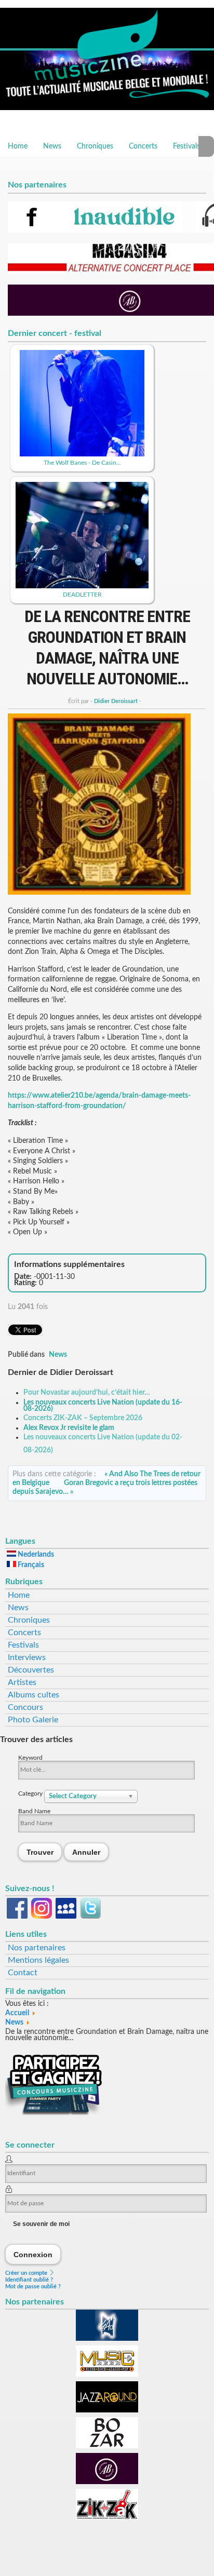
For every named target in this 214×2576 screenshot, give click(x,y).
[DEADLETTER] (82, 586)
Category (31, 1793)
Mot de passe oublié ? (33, 2287)
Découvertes (31, 1670)
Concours (25, 1707)
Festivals (186, 146)
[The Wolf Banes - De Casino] (82, 454)
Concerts (143, 146)
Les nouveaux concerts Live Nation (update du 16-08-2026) (103, 1406)
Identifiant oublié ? (29, 2280)
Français (30, 1565)
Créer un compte (27, 2273)
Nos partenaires (37, 1948)
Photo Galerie (33, 1720)
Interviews (27, 1657)
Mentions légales (38, 1960)
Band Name (34, 1811)
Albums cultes (34, 1695)
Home (18, 146)
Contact (23, 1973)
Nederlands (35, 1555)
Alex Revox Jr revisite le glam (69, 1428)
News (52, 146)
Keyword (30, 1758)
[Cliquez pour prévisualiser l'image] (99, 893)
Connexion (33, 2254)
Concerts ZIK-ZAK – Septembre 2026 (83, 1418)
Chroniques (95, 146)
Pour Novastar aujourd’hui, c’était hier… (87, 1393)
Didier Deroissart (116, 701)
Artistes (22, 1682)
